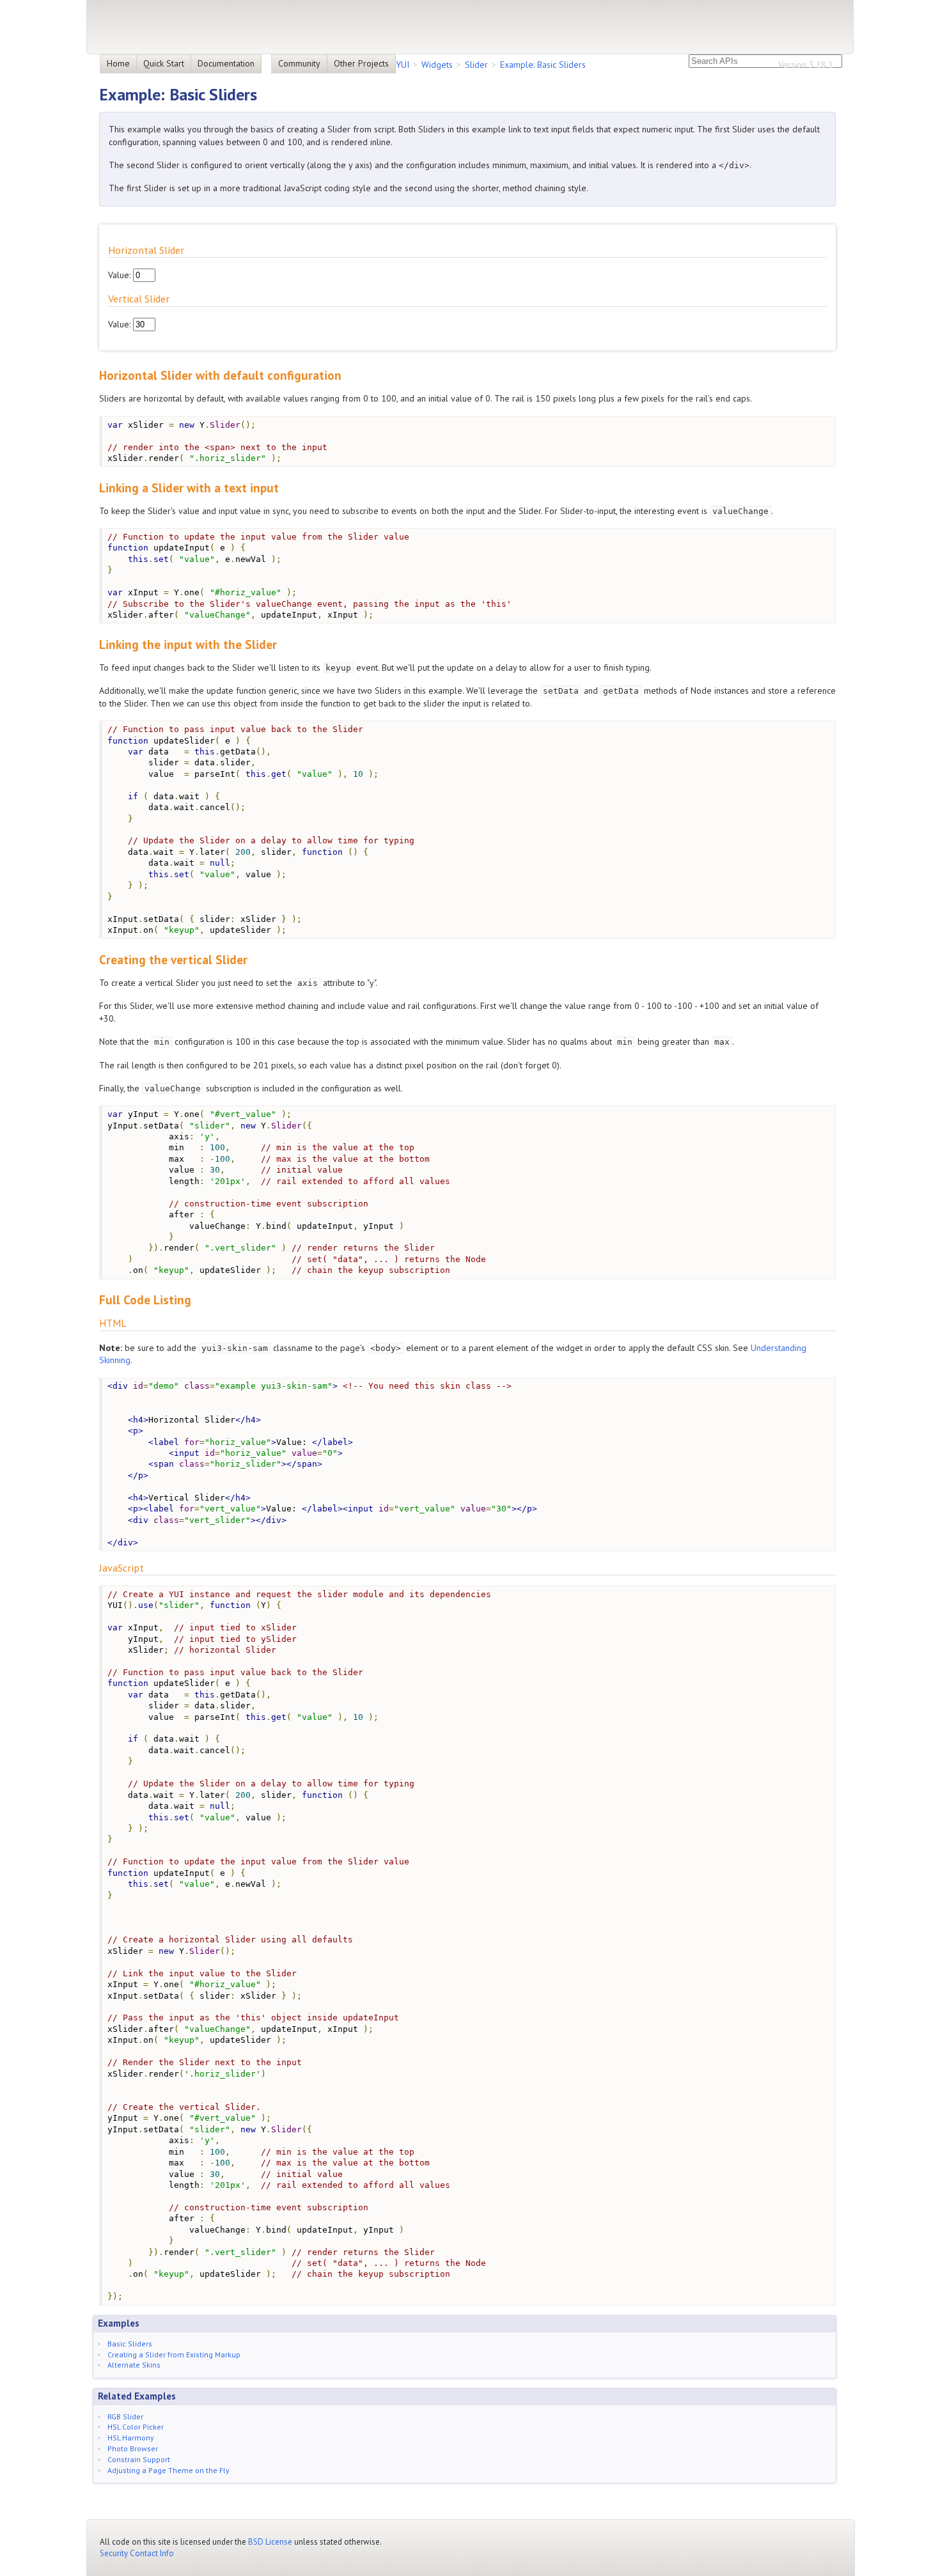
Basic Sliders (130, 2344)
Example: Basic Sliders (543, 65)
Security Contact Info (137, 2553)
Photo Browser (133, 2448)
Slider (476, 65)
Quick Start (164, 63)
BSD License (270, 2542)
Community (299, 63)
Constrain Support (139, 2459)
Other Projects (361, 63)
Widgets (437, 65)
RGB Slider (125, 2416)
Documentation (226, 63)
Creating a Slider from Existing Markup (174, 2354)
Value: (121, 275)
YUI (403, 65)
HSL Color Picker (136, 2427)
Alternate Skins (134, 2365)
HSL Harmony (131, 2438)
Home (118, 63)
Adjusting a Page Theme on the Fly (168, 2470)
